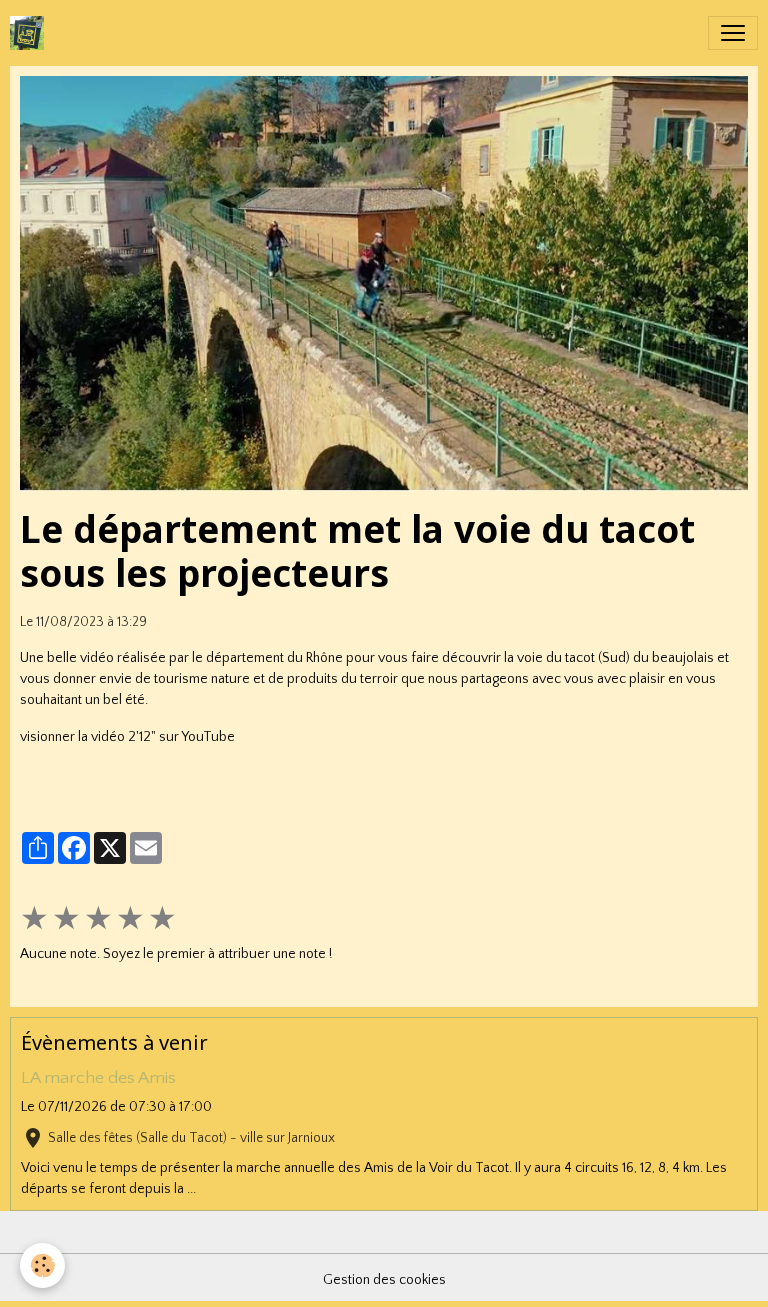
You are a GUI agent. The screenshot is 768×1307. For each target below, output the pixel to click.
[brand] (31, 33)
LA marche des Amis (98, 1078)
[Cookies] (42, 1265)
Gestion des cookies (384, 1280)
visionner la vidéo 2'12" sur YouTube (127, 737)
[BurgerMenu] (733, 33)
